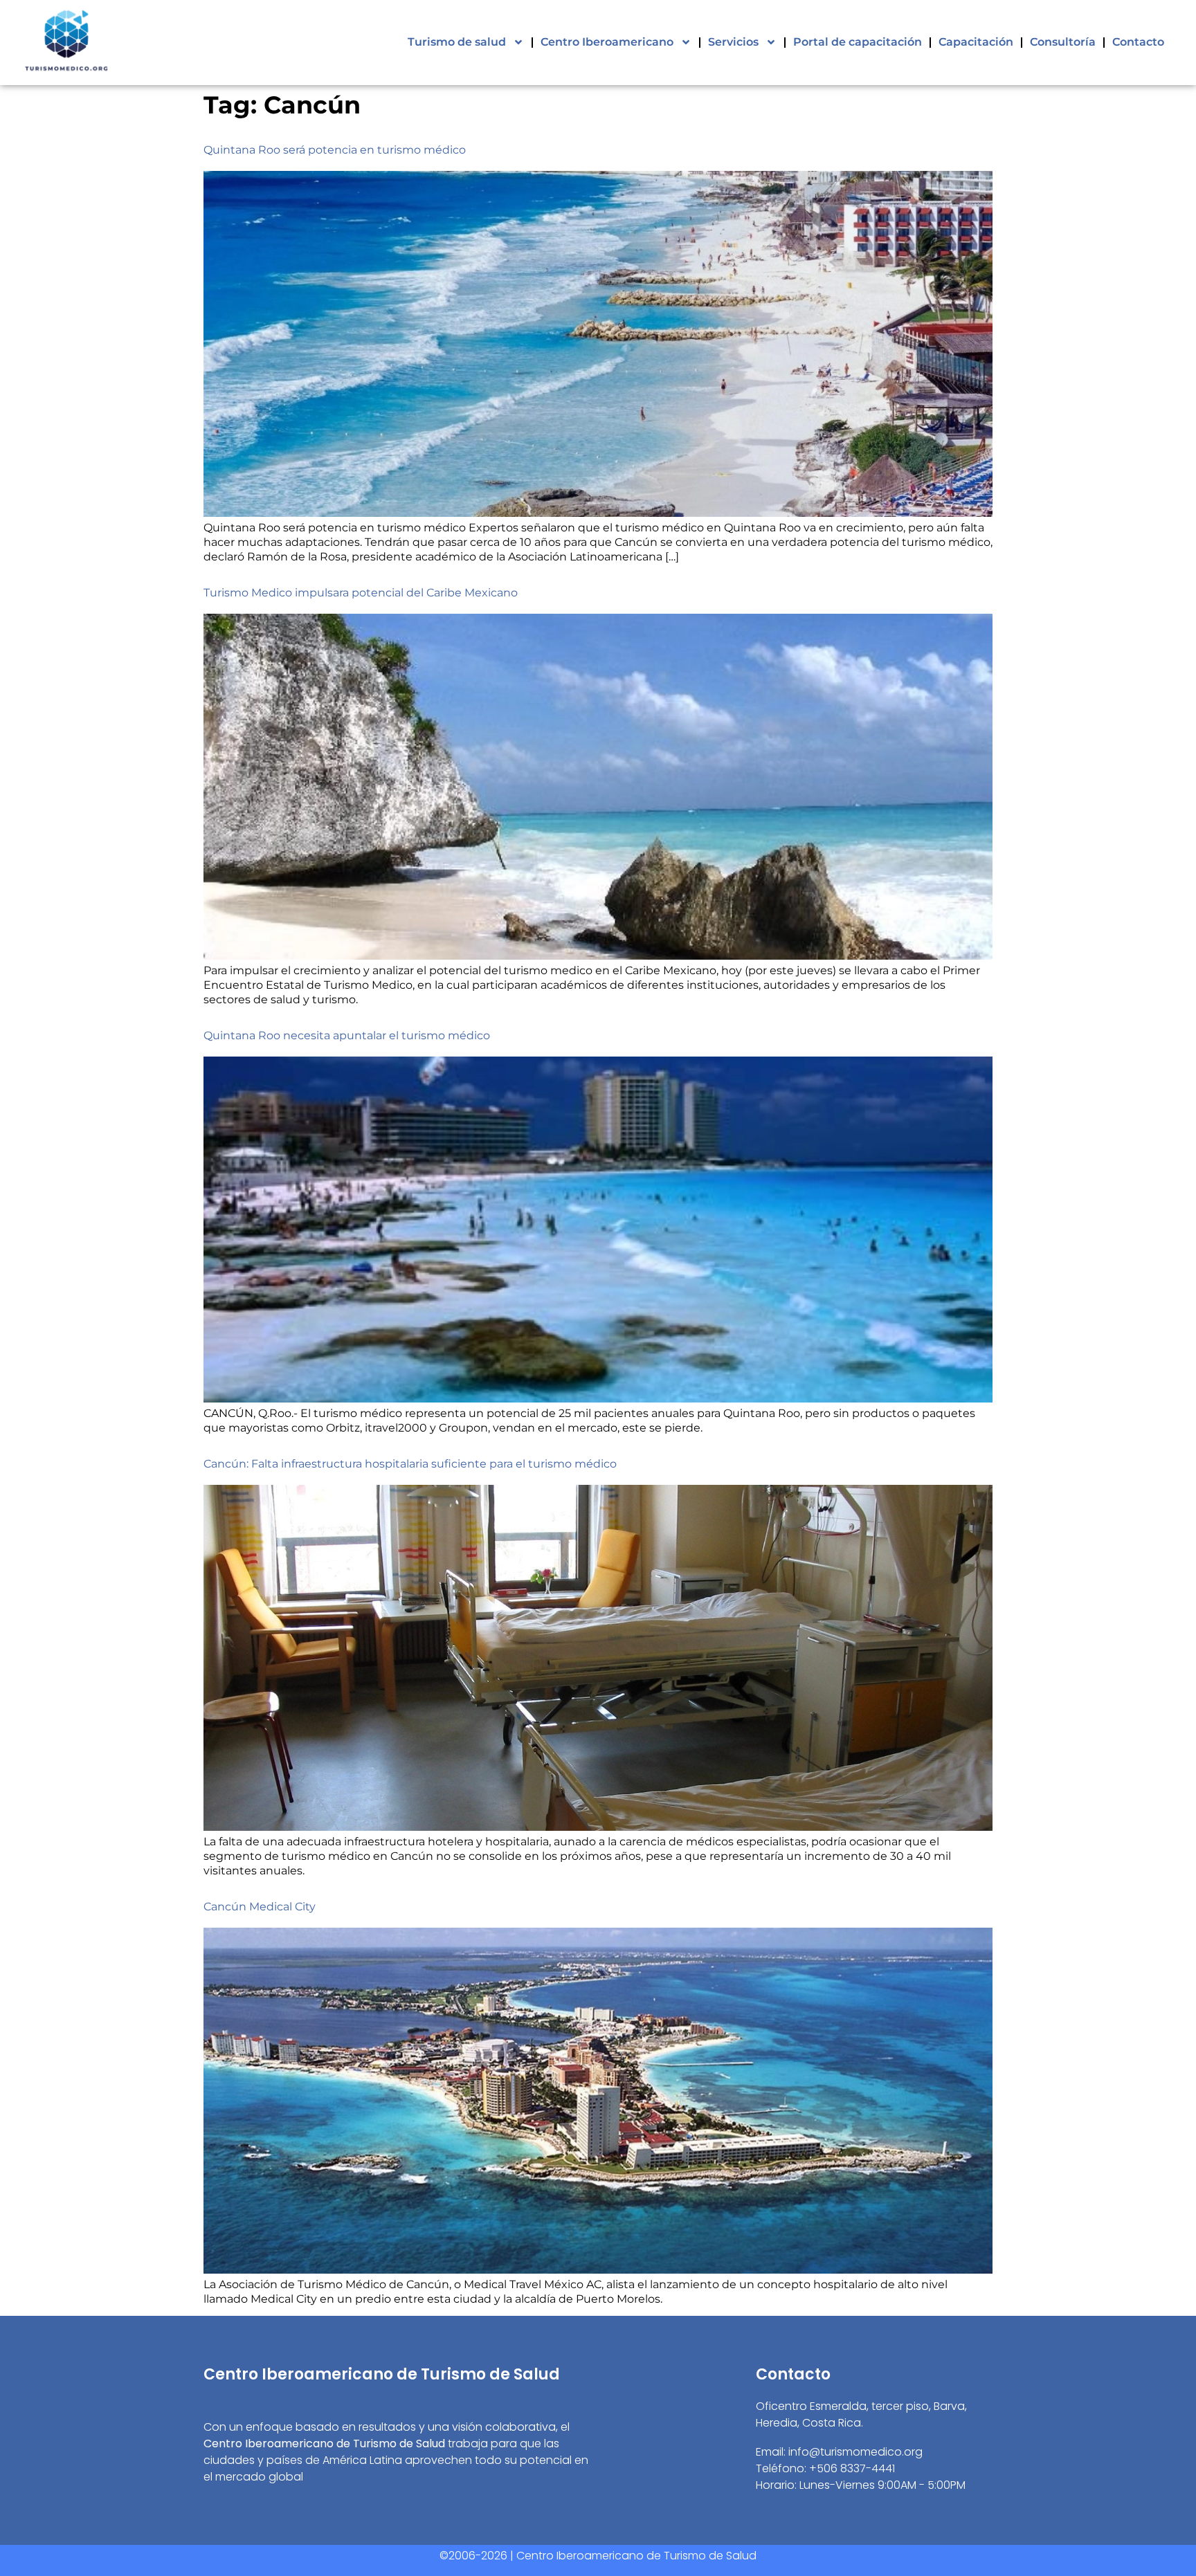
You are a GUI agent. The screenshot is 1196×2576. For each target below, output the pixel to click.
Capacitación (976, 42)
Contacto (1138, 42)
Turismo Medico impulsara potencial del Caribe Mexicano (361, 593)
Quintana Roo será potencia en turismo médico (335, 150)
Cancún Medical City (260, 1907)
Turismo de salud (457, 42)
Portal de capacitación (858, 42)
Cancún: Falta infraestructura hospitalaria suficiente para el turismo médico (410, 1464)
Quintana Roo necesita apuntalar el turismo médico (347, 1035)
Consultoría (1063, 42)
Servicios (733, 42)
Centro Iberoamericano (607, 42)
